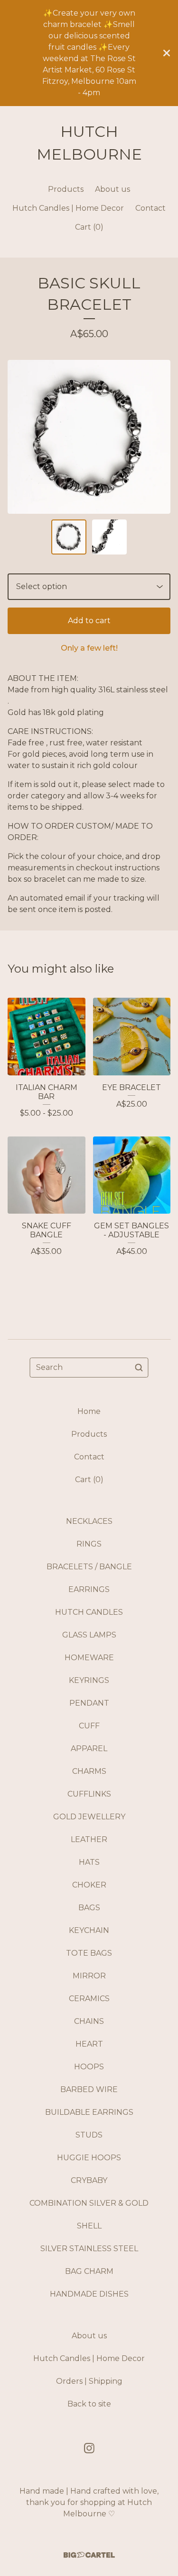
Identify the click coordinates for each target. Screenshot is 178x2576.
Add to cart (89, 621)
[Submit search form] (139, 1368)
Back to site (89, 2404)
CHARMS (89, 1771)
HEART (89, 2044)
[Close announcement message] (167, 53)
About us (112, 189)
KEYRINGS (89, 1680)
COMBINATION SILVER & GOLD (89, 2203)
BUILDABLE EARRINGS (89, 2112)
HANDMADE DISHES (89, 2294)
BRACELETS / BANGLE (89, 1567)
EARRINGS (89, 1589)
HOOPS (89, 2067)
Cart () (89, 227)
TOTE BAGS (89, 1953)
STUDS (89, 2135)
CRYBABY (89, 2180)
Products (66, 189)
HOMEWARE (89, 1658)
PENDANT (89, 1703)
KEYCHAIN (89, 1930)
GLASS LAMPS (89, 1635)
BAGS (89, 1908)
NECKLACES (89, 1521)
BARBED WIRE (89, 2089)
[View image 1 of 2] (69, 537)
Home (89, 1411)
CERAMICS (89, 1999)
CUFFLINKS (89, 1794)
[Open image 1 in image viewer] (89, 437)
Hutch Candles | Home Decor (68, 208)
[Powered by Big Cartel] (89, 2555)
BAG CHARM (89, 2271)
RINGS (89, 1544)
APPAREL (89, 1749)
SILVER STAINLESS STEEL (89, 2249)
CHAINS (89, 2021)
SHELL (89, 2226)
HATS (89, 1862)
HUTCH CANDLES (89, 1612)
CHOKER (89, 1885)
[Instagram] (89, 2448)
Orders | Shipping (89, 2381)
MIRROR (89, 1976)
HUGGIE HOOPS (89, 2158)
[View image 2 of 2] (110, 537)
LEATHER (89, 1839)
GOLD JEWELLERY (89, 1817)
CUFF (89, 1726)
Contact (150, 208)
